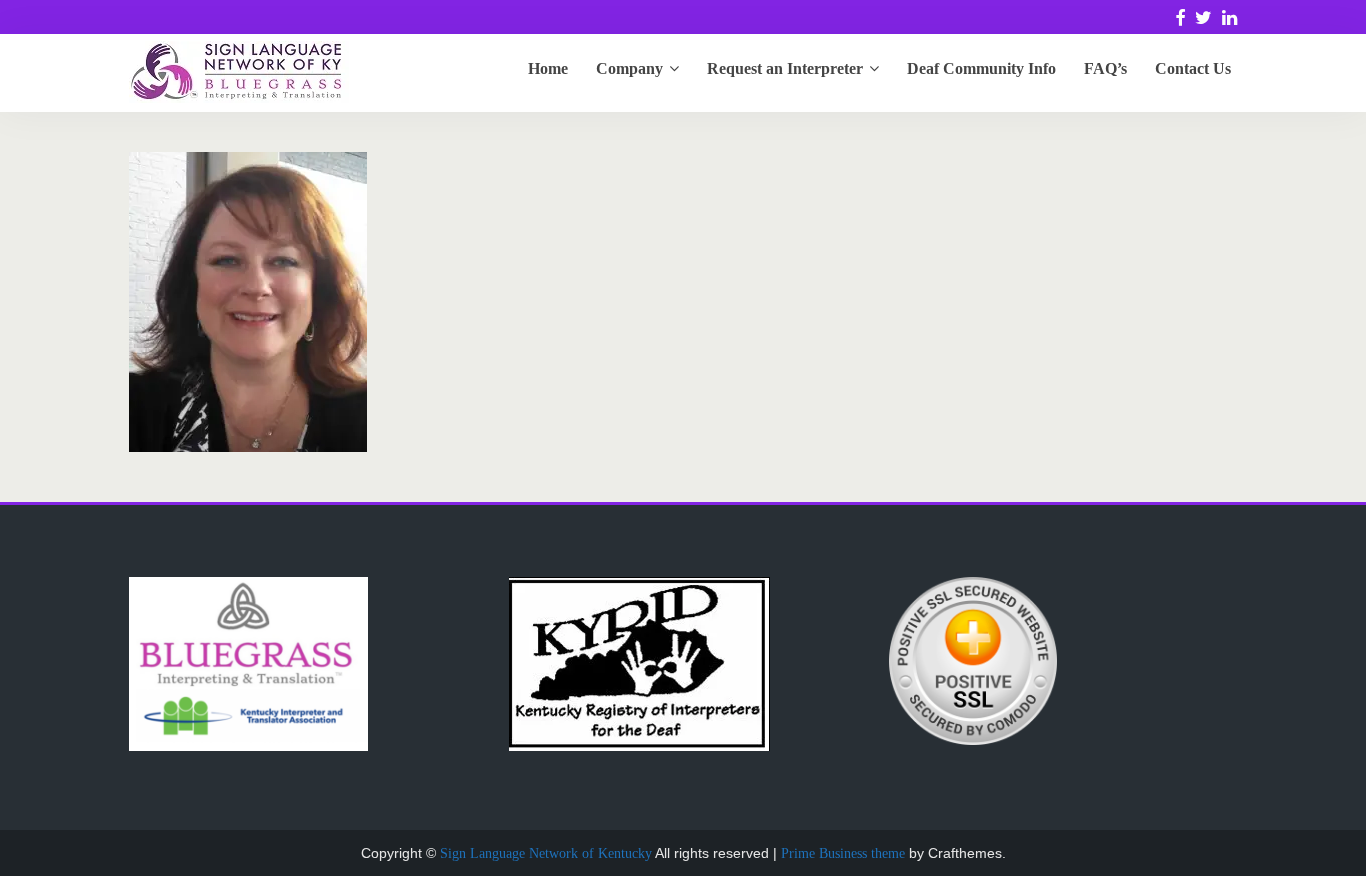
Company (629, 68)
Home (548, 68)
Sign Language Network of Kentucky (546, 853)
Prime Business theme (843, 853)
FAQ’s (1105, 68)
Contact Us (1193, 68)
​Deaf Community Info (981, 68)
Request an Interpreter (785, 68)
